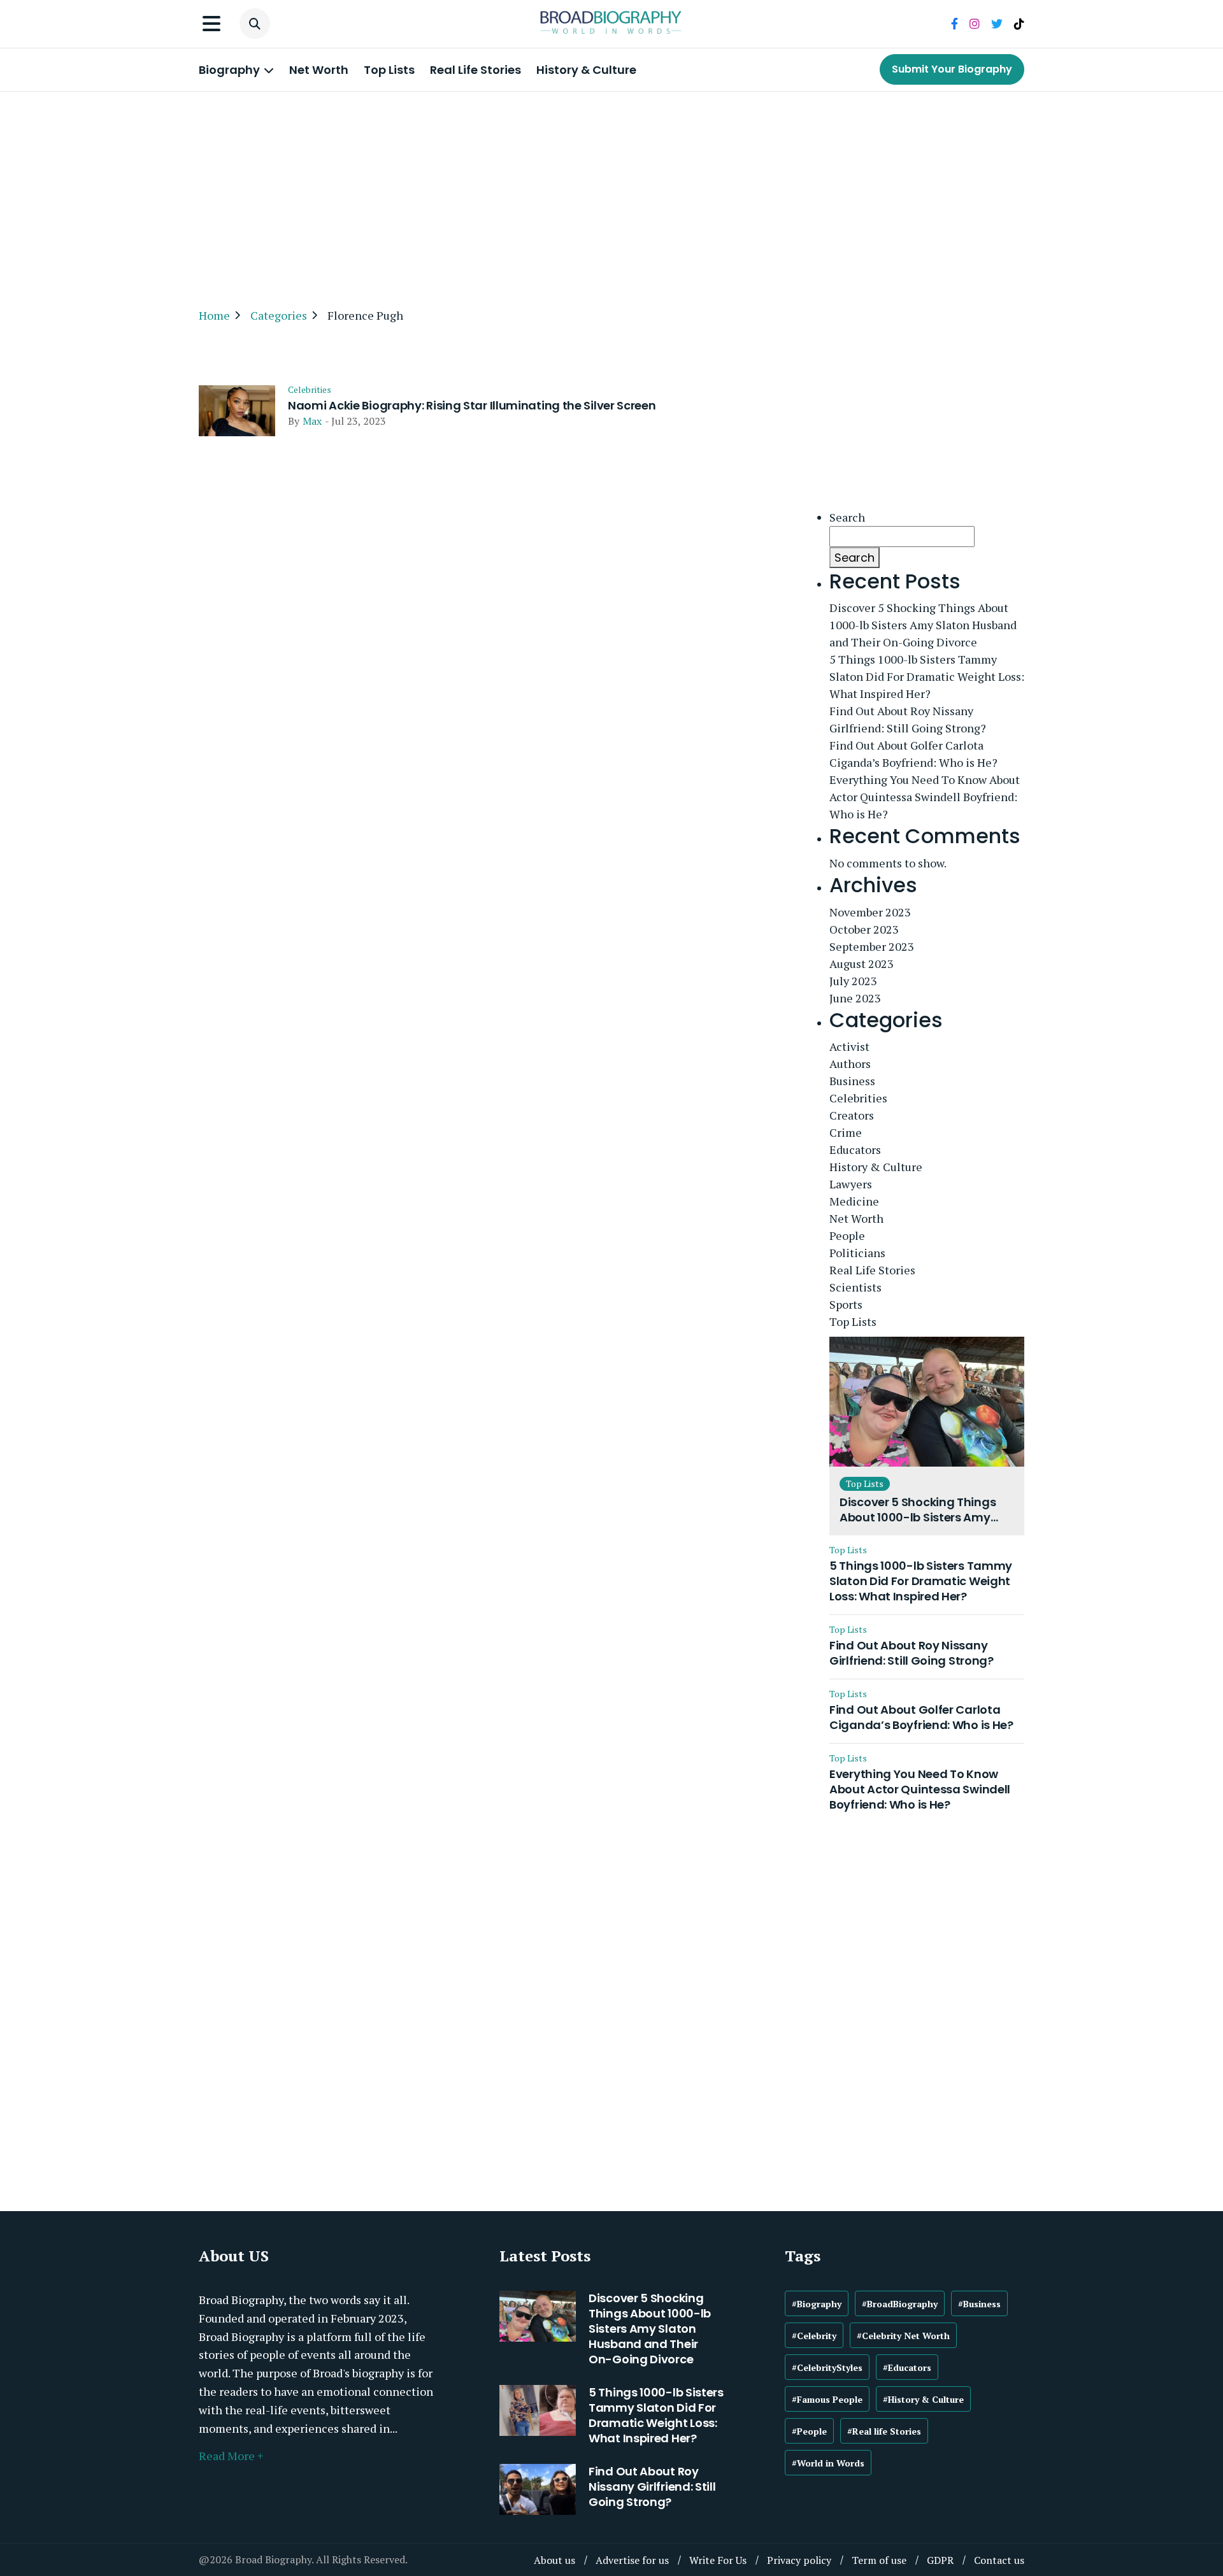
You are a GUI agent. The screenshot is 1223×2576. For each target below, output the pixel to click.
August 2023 (862, 964)
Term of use (879, 2560)
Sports (846, 1304)
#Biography (817, 2304)
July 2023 (853, 981)
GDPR (940, 2560)
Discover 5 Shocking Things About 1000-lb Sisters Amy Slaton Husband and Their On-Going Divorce (923, 625)
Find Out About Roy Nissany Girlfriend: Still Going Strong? (908, 719)
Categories (279, 315)
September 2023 (872, 946)
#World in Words (828, 2463)
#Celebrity (814, 2336)
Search (847, 517)
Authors (850, 1064)
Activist (849, 1046)
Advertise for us (632, 2560)
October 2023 (864, 929)
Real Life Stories (476, 70)
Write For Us (718, 2560)
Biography (231, 70)
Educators (855, 1149)
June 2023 (855, 998)
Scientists (855, 1287)
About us (554, 2560)
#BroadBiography (900, 2304)
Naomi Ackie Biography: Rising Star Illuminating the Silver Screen (472, 406)
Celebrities (310, 390)
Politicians (857, 1253)
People (847, 1235)
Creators (852, 1115)
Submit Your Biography (952, 69)
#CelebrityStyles (827, 2367)
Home (214, 315)
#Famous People (827, 2399)
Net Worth (319, 70)
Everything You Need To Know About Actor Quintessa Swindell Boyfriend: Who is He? (925, 797)
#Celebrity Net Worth (903, 2336)
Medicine (854, 1201)
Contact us (999, 2560)
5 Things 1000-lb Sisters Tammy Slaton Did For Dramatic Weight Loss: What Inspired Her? (927, 676)
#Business (979, 2304)
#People (809, 2431)
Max (312, 421)
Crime (846, 1132)
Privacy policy (799, 2560)
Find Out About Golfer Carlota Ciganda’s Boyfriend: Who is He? (913, 754)
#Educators (907, 2367)
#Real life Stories (884, 2431)
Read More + (231, 2456)
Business (852, 1081)
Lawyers (851, 1184)
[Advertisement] (611, 194)
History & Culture (586, 70)
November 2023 (870, 912)
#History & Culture (923, 2399)
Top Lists (389, 70)
